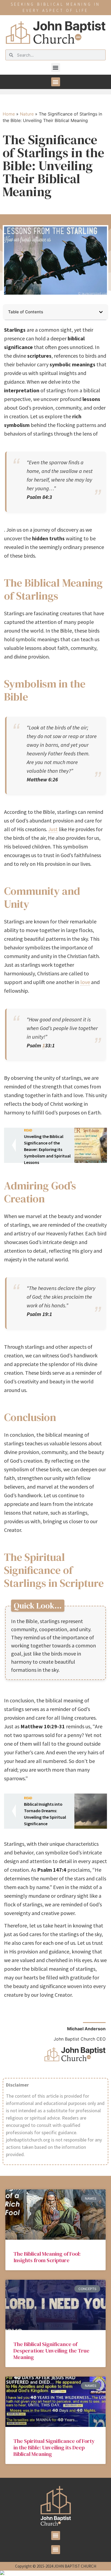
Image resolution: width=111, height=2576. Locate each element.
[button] (56, 68)
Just (53, 829)
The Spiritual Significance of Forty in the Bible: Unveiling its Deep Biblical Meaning (54, 2447)
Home (9, 114)
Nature (27, 114)
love (85, 982)
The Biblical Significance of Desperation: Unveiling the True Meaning (51, 2351)
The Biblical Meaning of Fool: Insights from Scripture (47, 2257)
